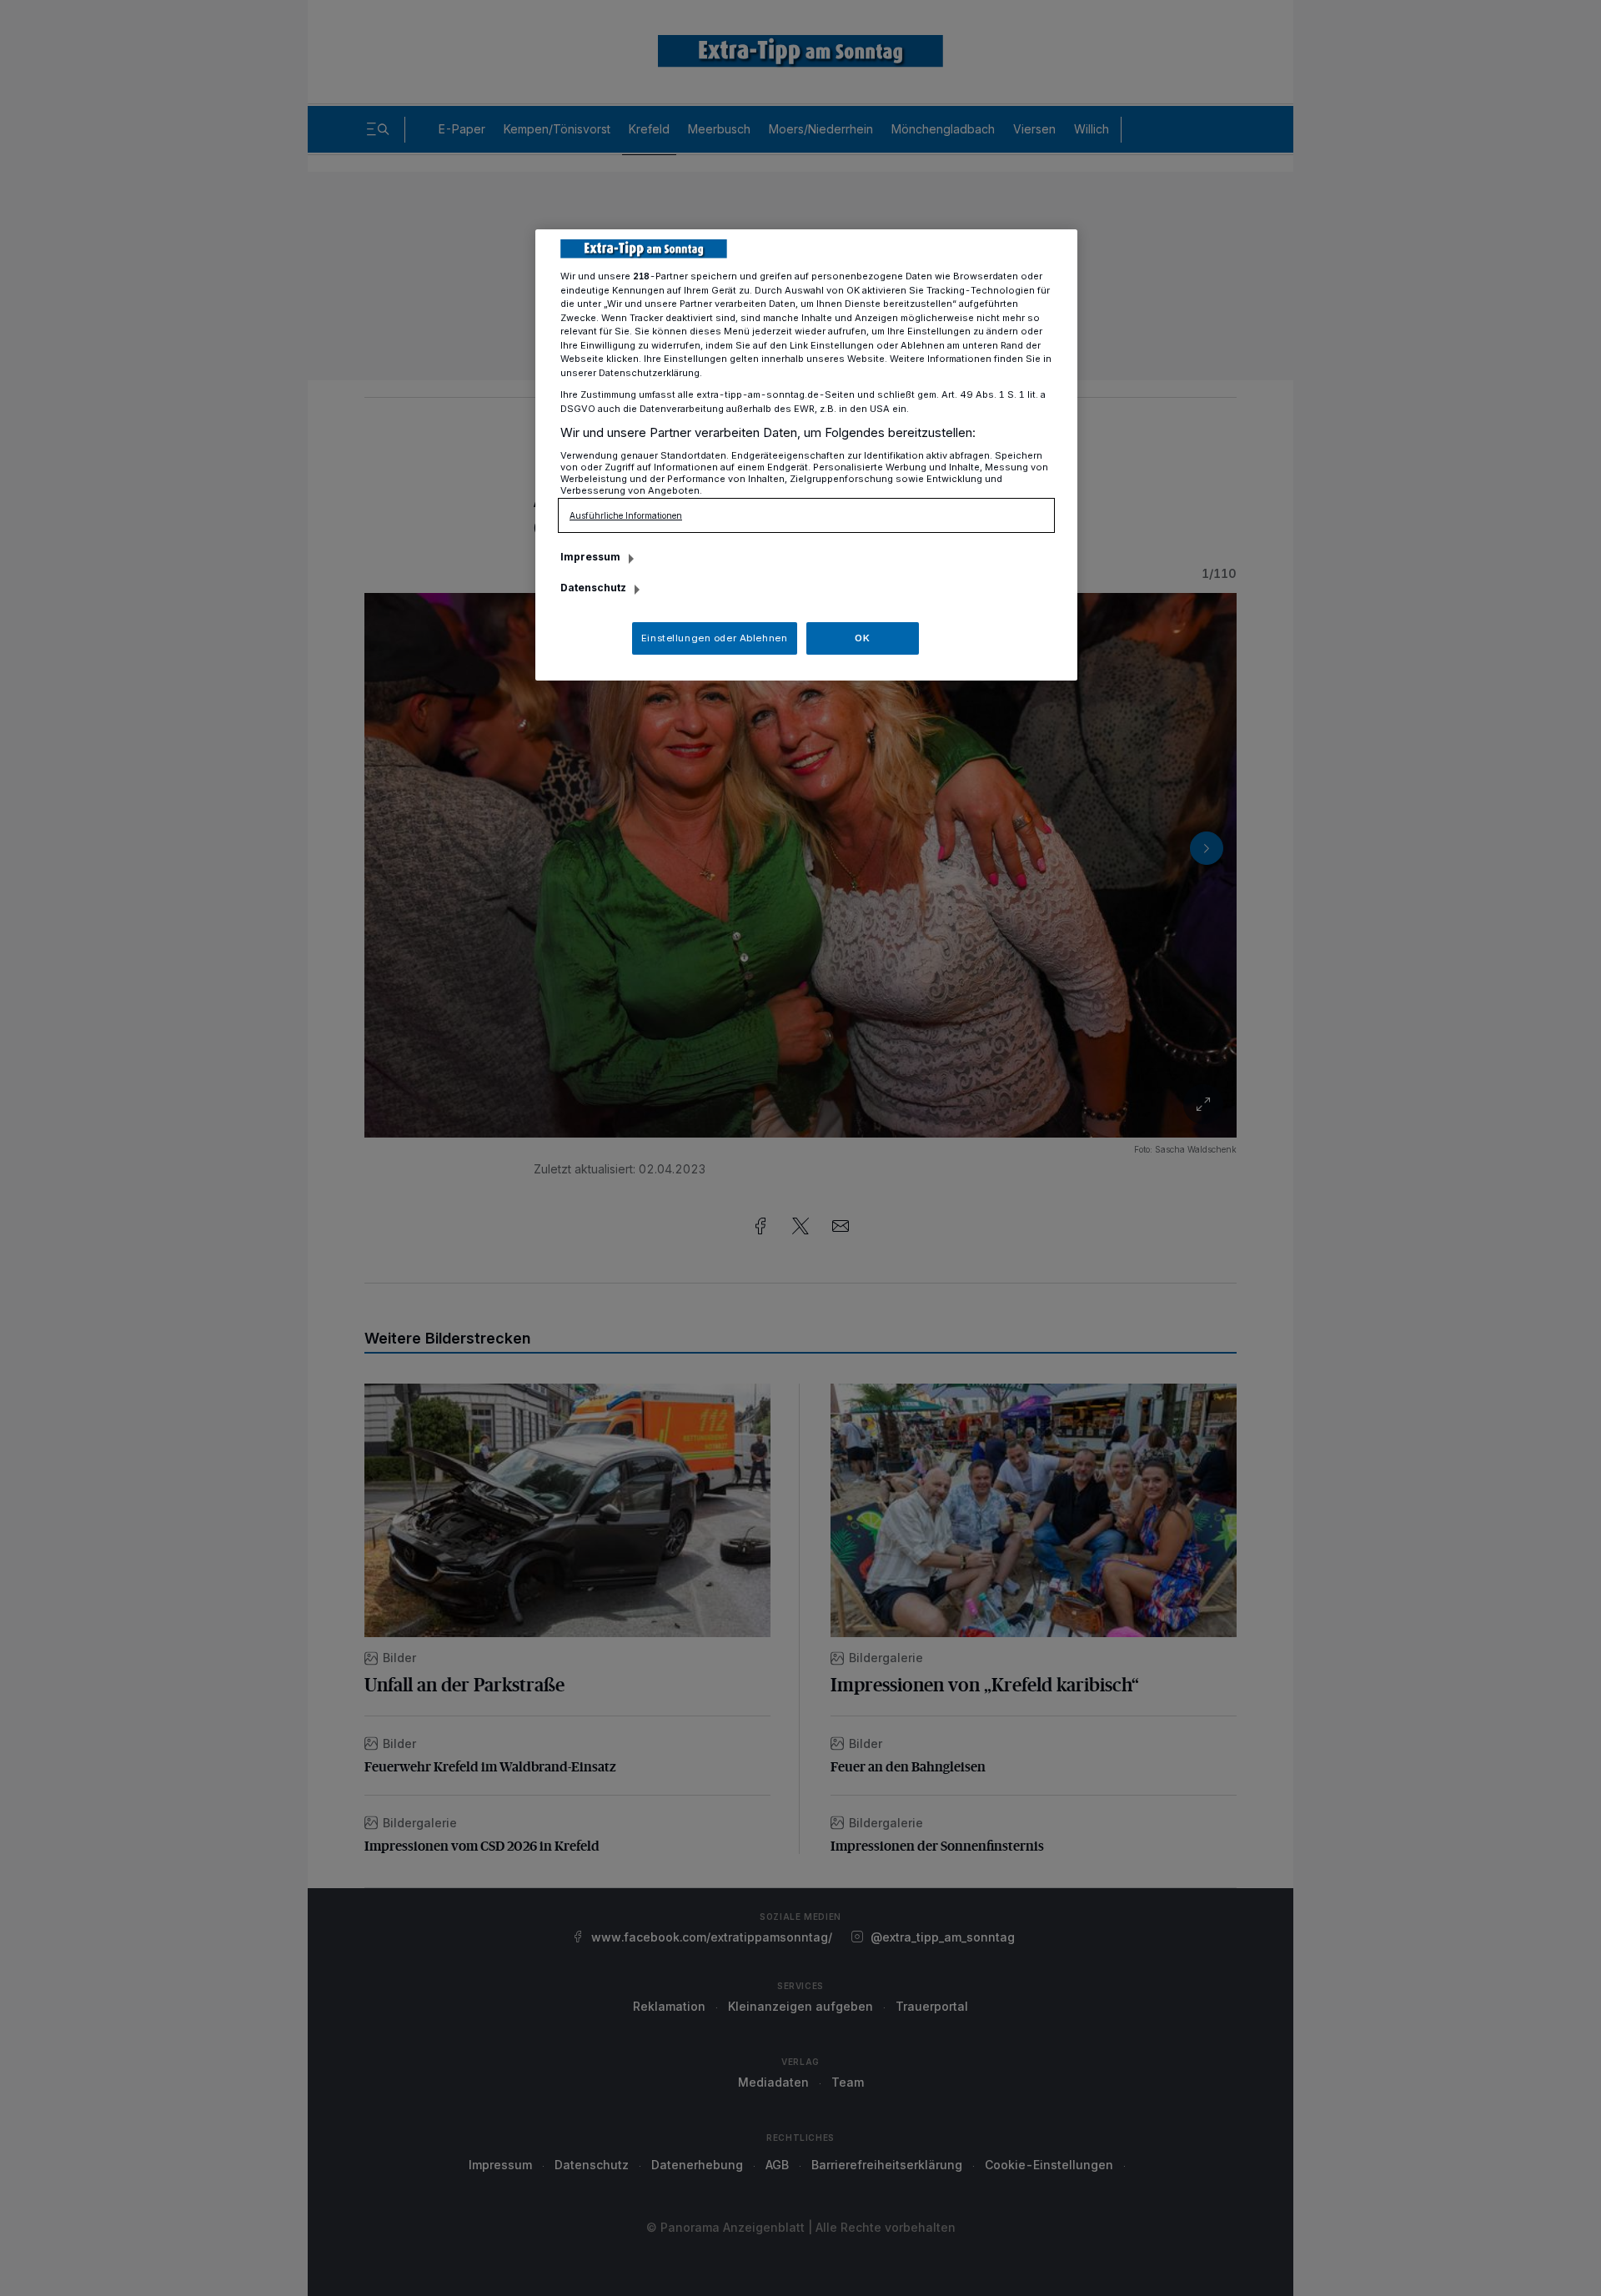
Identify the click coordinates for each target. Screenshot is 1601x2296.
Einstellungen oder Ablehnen (714, 638)
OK (862, 638)
